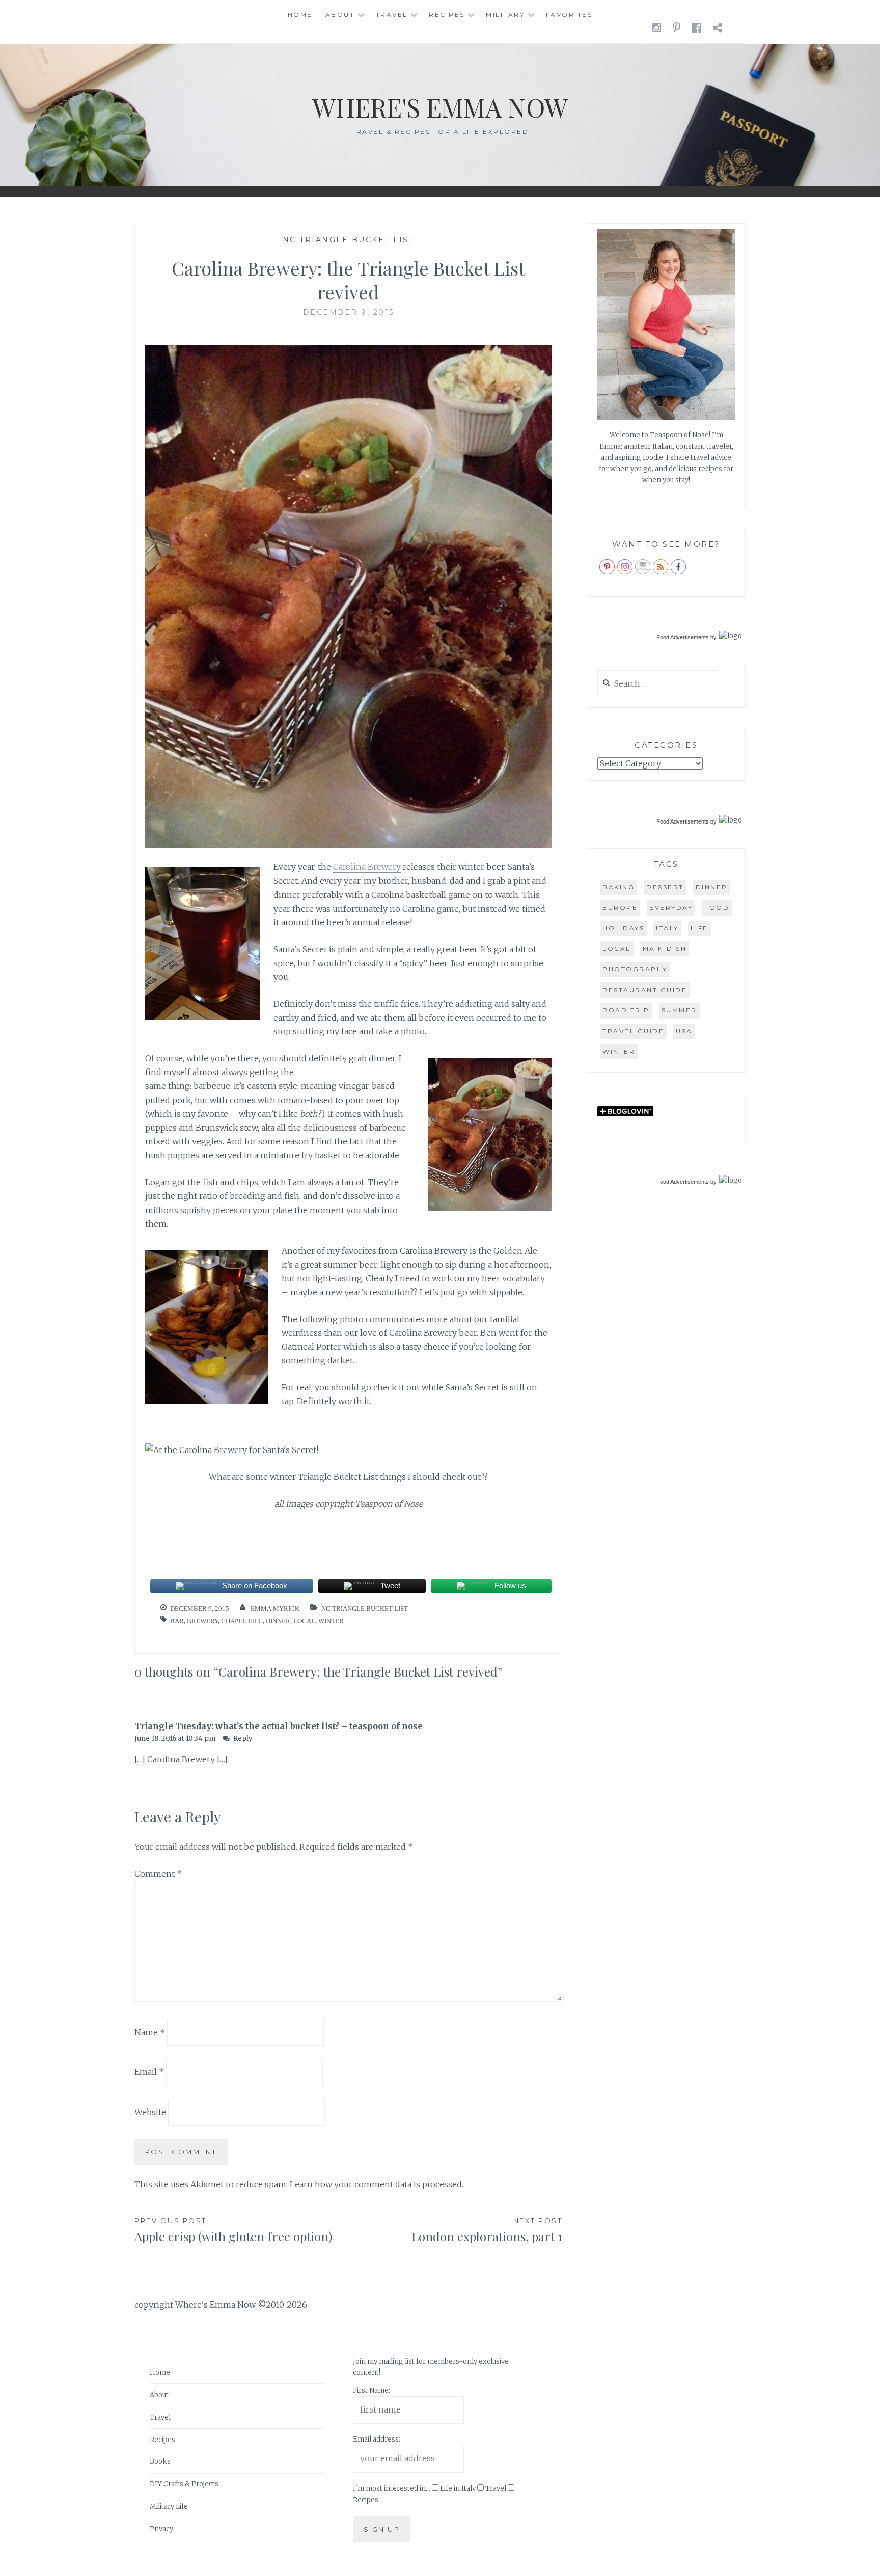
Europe (620, 907)
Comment (158, 1874)
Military (505, 15)
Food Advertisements (683, 637)
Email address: (377, 2439)
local (304, 1621)
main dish (665, 949)
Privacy (161, 2529)
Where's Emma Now (440, 107)
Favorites (569, 15)
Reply (243, 1738)
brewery (202, 1621)
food (717, 907)
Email (149, 2072)
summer (679, 1010)
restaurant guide (645, 990)
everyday (671, 907)
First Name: (372, 2390)
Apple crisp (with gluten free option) (233, 2230)
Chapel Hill (242, 1621)
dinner (278, 1621)
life (699, 928)
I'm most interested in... (392, 2489)
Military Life (169, 2506)
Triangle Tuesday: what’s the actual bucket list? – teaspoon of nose (279, 1726)
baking (618, 887)
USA (684, 1031)
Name (150, 2032)
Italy (667, 928)
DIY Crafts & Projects (184, 2484)
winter (331, 1621)
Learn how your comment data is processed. (377, 2184)
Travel (392, 15)
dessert (665, 887)
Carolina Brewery (367, 867)
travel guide (633, 1031)
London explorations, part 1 (487, 2230)
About (340, 15)
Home (300, 15)
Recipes (447, 15)
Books (160, 2462)
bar (177, 1621)
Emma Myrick (275, 1609)
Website (150, 2112)
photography (635, 969)
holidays (623, 928)
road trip (626, 1010)
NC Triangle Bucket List (349, 240)
